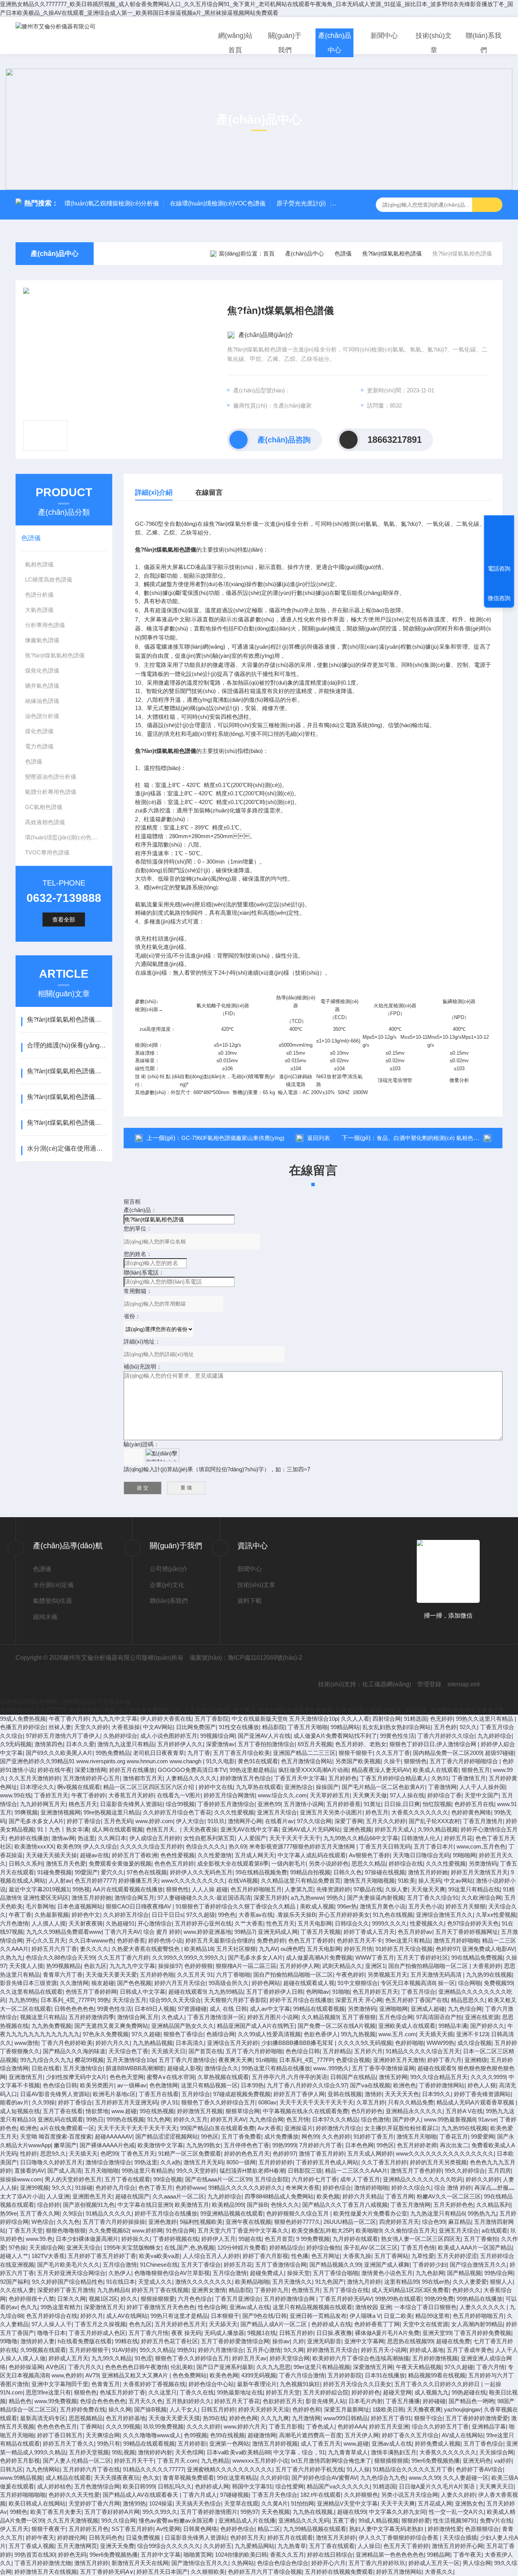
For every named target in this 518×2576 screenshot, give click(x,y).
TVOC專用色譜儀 (47, 852)
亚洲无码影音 (324, 2341)
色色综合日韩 (303, 2051)
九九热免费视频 (51, 2026)
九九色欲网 (430, 2273)
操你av (281, 2341)
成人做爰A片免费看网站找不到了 (335, 1736)
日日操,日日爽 (402, 1804)
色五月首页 (279, 2239)
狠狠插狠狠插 (391, 2461)
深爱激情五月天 (104, 2307)
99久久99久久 (160, 2512)
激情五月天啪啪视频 (369, 1881)
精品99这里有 (432, 2316)
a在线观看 (494, 2230)
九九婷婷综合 (494, 1736)
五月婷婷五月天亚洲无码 (126, 2102)
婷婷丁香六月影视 (265, 2256)
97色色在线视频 (147, 1872)
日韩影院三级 (305, 2171)
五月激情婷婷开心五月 (91, 1778)
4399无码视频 (259, 2375)
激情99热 (134, 2503)
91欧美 (407, 1881)
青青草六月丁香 (63, 1975)
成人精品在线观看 (68, 2478)
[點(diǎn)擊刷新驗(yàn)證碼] (162, 1455)
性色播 (300, 2256)
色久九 (29, 2307)
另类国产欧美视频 (358, 1761)
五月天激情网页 (77, 2546)
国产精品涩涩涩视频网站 (167, 2136)
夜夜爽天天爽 (235, 2060)
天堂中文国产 (482, 1795)
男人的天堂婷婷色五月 (73, 2179)
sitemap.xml (464, 1684)
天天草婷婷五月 (330, 1795)
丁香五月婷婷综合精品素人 (394, 1778)
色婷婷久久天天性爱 (74, 2495)
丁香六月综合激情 (302, 2375)
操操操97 (170, 1966)
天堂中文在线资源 (425, 2324)
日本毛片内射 (366, 2401)
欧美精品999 (228, 2205)
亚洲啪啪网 (393, 2009)
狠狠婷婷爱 (416, 2520)
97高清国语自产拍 (439, 2017)
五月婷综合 (196, 2094)
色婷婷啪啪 (409, 2043)
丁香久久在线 (197, 2392)
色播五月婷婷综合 (23, 1727)
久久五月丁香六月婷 (123, 1957)
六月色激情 (14, 1923)
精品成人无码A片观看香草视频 (476, 2102)
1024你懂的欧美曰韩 (241, 2555)
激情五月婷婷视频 (275, 2444)
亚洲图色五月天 (92, 2196)
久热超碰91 (120, 1923)
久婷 (298, 2341)
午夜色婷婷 (350, 1975)
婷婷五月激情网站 (399, 2572)
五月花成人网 (435, 2503)
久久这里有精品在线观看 (31, 1992)
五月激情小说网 (304, 1804)
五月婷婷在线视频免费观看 (339, 2572)
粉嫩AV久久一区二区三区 (449, 2196)
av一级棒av (132, 2085)
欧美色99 (68, 1846)
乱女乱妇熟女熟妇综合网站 (397, 1727)
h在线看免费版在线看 (85, 2341)
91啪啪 (341, 1992)
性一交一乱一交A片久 (456, 2512)
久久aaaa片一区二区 (178, 2196)
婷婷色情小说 (165, 1940)
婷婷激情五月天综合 (332, 2350)
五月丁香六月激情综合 (187, 2060)
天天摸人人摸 (26, 1966)
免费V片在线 (496, 2520)
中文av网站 (458, 1881)
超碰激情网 (262, 2435)
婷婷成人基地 (427, 2350)
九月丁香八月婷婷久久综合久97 (307, 2085)
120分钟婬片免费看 (242, 2248)
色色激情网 (164, 2085)
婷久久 (129, 2299)
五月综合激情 (120, 2265)
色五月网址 (326, 2256)
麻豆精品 (460, 2222)
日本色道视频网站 (80, 1906)
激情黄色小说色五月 (387, 2273)
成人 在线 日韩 (228, 2009)
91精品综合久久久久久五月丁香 (413, 2469)
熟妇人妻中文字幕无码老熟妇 (387, 2529)
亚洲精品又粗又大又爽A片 (136, 2375)
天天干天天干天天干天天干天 (316, 2102)
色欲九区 (95, 1966)
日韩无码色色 (106, 2538)
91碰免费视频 (54, 1872)
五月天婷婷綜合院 (326, 2392)
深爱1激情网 (90, 1770)
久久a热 (170, 2162)
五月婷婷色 (343, 1778)
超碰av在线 (94, 1855)
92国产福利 (14, 2282)
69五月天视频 (315, 1744)
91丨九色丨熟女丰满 (63, 1829)
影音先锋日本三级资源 (28, 1983)
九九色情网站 (43, 2469)
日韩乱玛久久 (175, 2486)
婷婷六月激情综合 (221, 2350)
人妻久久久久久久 (483, 2307)
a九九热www (307, 1898)
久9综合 (73, 2213)
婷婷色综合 (337, 2188)
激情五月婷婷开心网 (458, 2546)
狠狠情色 (415, 1761)
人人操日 (369, 2546)
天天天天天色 (402, 2094)
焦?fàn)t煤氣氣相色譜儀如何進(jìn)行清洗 (67, 1097)
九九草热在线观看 (259, 1787)
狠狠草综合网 (243, 2111)
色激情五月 (306, 2290)
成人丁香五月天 (321, 2444)
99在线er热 (436, 2282)
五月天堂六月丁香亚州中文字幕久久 (243, 2230)
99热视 (81, 1889)
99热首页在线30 (35, 2555)
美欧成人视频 (317, 1906)
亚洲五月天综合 (277, 1812)
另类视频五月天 (387, 1975)
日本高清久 (190, 2043)
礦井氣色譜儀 (42, 686)
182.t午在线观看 (321, 2495)
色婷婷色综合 (237, 2529)
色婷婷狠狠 (199, 1966)
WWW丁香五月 (375, 1957)
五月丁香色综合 (483, 2444)
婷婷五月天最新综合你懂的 (220, 1940)
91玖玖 (216, 1821)
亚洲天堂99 (437, 2333)
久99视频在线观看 (43, 2350)
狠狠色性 (177, 1889)
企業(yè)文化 (167, 1585)
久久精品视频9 (320, 2017)
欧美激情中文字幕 (160, 2145)
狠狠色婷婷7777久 (297, 2222)
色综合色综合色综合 (283, 2563)
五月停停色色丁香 (246, 2145)
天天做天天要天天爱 (111, 1975)
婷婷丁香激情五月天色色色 (161, 2307)
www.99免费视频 (56, 2401)
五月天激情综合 (83, 2068)
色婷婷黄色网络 (471, 1812)
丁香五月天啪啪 (308, 1727)
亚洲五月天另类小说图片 (331, 1812)
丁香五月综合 (418, 1992)
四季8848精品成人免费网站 (279, 2196)
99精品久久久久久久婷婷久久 (245, 2188)
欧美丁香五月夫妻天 (56, 2512)
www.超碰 (124, 2111)
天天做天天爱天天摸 (174, 2418)
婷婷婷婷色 (366, 2392)
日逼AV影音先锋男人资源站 (55, 2094)
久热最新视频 (52, 1915)
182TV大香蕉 (48, 2256)
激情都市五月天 (143, 1778)
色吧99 (109, 2153)
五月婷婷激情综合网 (290, 2299)
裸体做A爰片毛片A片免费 (387, 2333)
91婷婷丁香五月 (374, 2136)
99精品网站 (345, 1727)
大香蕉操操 (126, 1727)
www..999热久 (331, 2068)
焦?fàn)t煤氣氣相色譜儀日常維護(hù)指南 (67, 1020)
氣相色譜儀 (39, 564)
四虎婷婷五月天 (399, 2222)
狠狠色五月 (476, 1770)
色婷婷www (190, 2188)
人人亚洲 (58, 2196)
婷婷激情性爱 (445, 2529)
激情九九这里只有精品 (126, 1744)
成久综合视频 (474, 2043)
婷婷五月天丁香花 (237, 2401)
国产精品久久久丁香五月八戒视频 (345, 2205)
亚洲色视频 (357, 1829)
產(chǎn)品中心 (335, 43)
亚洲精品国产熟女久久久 (183, 2026)
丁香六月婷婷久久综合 (446, 1736)
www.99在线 (16, 1795)
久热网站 (243, 2563)
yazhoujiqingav (462, 2409)
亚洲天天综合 (83, 2248)
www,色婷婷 (67, 2375)
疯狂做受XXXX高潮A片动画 (313, 1770)
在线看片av (279, 1821)
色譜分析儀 (39, 595)
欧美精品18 (199, 1949)
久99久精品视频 (438, 1829)
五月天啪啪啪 (102, 2171)
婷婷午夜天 (40, 2538)
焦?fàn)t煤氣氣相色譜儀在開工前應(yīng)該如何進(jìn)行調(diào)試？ (67, 1123)
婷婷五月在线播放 (132, 1770)
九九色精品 (215, 2461)
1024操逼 (161, 2503)
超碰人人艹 (14, 2256)
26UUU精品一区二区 (350, 2222)
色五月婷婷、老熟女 (361, 1744)
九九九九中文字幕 (115, 1719)
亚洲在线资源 (482, 2017)
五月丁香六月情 (148, 2333)
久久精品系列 (493, 2205)
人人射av (60, 1881)
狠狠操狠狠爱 (158, 2299)
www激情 (26, 2043)
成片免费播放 (281, 2136)
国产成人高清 (64, 2171)
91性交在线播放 (239, 1727)
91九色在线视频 (393, 1915)
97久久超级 (201, 1915)
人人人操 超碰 (210, 1889)
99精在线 (126, 2341)
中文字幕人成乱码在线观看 (312, 1855)
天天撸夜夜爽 (424, 2409)
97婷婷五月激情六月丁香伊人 (63, 1736)
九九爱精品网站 (255, 2546)
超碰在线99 (352, 2512)
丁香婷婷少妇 (430, 2265)
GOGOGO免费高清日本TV (192, 1770)
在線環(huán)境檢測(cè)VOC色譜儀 (218, 203)
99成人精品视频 (378, 2520)
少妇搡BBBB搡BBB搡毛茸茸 (298, 2043)
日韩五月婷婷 (296, 2333)
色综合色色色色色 (103, 2401)
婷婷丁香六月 (444, 2060)
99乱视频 (123, 2452)
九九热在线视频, (313, 2512)
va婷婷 (503, 2461)
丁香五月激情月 (483, 1821)
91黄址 (372, 1804)
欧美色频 (328, 2196)
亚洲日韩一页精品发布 (318, 2316)
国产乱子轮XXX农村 (434, 1821)
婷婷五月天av (249, 2358)
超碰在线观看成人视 (309, 1983)
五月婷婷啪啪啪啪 (23, 2495)
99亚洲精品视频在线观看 (232, 2213)
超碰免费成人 (267, 2273)
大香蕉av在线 (256, 1915)
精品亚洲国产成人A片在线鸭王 (256, 2026)
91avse (487, 2119)
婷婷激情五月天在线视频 (46, 2572)
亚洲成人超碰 (428, 2009)
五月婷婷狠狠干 (89, 2350)
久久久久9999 (488, 2077)
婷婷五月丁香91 (391, 2418)
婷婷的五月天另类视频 (438, 2162)
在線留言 (209, 492)
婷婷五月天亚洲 (389, 2426)
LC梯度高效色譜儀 (49, 579)
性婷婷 (29, 2153)
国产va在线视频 (370, 2085)
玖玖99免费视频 (163, 2426)
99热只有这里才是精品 (179, 2316)
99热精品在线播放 (480, 2299)
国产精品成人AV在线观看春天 (141, 2495)
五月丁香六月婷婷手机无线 (309, 2469)
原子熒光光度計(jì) (301, 203)
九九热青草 (292, 2546)
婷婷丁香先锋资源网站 (482, 2094)
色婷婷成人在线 (331, 2324)
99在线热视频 (157, 2111)
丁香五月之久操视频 (100, 2324)
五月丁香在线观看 (127, 2179)
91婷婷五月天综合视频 (404, 1949)
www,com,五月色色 (481, 1846)
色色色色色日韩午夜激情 (136, 2367)
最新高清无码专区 (43, 2418)
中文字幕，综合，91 (299, 2452)
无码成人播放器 (224, 2333)
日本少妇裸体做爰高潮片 (87, 2239)
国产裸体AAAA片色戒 (107, 2145)
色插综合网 (221, 2034)
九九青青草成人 (348, 2452)
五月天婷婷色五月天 (180, 2324)
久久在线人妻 (17, 2290)
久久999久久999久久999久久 (188, 1957)
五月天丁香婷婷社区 (423, 1957)
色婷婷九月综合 (115, 2188)
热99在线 (214, 2418)
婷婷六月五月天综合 (180, 1983)
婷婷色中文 (86, 1915)
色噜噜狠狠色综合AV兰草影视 (172, 2273)
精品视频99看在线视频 (437, 2375)
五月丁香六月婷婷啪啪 (254, 2051)
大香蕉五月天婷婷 (131, 1795)
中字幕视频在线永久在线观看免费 (305, 2111)
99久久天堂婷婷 (196, 2171)
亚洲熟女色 (469, 2503)
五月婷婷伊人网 (299, 1966)
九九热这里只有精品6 (437, 2213)
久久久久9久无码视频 (365, 2043)
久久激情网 (74, 1983)
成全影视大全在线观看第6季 (233, 1863)
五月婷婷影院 (345, 2375)
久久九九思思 (273, 2367)
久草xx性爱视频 (496, 1915)
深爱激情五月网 (373, 2367)
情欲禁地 (97, 2111)
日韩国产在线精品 (353, 2077)
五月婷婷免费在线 (83, 2409)
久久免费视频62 (109, 2230)
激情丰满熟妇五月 (394, 2452)
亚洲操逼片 (299, 2128)
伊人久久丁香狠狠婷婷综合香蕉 (399, 2538)
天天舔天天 (223, 2324)
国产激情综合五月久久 (200, 2563)
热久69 (237, 1846)
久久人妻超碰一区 (466, 2478)
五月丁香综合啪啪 (336, 2273)
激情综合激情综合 (108, 2162)
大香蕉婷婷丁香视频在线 (154, 2384)
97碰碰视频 (234, 2495)
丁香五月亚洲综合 (238, 2299)
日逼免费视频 (144, 2538)
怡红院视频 (437, 1804)
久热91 (440, 1778)
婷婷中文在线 (216, 1787)
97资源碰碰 (192, 2009)
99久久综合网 (119, 2520)
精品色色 (20, 2401)
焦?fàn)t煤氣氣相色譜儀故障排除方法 (67, 1071)
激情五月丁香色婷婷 (416, 2171)
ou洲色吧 (292, 1949)
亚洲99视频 (35, 2188)
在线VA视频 (243, 1881)
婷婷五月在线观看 (290, 2538)
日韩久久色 (348, 1872)
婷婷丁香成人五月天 (369, 1932)
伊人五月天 (14, 2529)
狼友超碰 (103, 1983)
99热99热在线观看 (398, 2299)
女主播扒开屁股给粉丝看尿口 (401, 2128)
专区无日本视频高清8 (408, 1983)
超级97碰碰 (499, 1753)
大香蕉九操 (357, 2256)
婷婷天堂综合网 (290, 2358)
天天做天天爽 (428, 1889)
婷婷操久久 (136, 2239)
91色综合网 (180, 2230)
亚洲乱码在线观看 (60, 2119)
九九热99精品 (226, 1992)
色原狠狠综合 (482, 2529)
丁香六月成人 (200, 2495)
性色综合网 (212, 2307)
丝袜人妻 (60, 1727)
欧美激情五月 (192, 2205)
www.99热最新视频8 (450, 2119)
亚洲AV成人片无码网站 (311, 1829)
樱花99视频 (89, 2060)
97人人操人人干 (52, 2324)
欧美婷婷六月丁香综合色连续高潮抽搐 (361, 2358)
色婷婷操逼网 (26, 2367)
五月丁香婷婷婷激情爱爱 (477, 2418)
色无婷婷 (441, 1719)
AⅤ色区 (55, 2367)
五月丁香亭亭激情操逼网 (383, 2068)
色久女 (151, 2478)
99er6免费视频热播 (436, 2461)
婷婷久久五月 (190, 2119)
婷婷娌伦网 (71, 2538)
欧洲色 (29, 2128)
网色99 (310, 2136)
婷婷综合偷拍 (323, 2248)
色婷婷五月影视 (20, 2461)
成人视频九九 (432, 2392)
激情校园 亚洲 (373, 2307)
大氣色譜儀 (39, 610)
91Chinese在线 (159, 2265)
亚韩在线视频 (345, 2094)
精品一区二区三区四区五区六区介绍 (149, 1787)
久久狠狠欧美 (208, 2572)
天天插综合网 (46, 2248)
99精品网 (439, 2555)
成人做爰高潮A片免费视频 (319, 1957)
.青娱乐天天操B (296, 1915)
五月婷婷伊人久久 (180, 1744)
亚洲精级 (476, 2060)
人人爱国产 (252, 1838)
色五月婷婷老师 (417, 2145)
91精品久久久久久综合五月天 (423, 2051)
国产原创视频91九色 (89, 2205)
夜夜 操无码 (186, 2333)
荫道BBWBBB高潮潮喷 (135, 2068)
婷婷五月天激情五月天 (479, 1872)
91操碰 (84, 2188)
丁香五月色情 (418, 2248)
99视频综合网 (217, 1736)
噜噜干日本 (51, 2333)
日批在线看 (46, 2068)
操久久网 (120, 2409)
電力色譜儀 (39, 746)
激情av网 (63, 1838)
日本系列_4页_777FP (67, 2000)
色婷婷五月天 (247, 2538)
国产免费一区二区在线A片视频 (337, 2026)
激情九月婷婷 (364, 2282)
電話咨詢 (499, 568)
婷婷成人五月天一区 (434, 2563)
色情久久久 (285, 2205)
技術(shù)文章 (434, 43)
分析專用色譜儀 (45, 625)
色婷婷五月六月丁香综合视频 (265, 2572)
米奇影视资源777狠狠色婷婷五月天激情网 (303, 1846)
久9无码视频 (16, 1744)
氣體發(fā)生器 (53, 1601)
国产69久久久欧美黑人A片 (59, 1753)
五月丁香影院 (212, 1719)
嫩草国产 (65, 2145)
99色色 (227, 1915)
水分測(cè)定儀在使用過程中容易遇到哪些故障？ (67, 1148)
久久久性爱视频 (234, 1812)
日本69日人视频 (155, 2009)
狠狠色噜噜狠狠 (66, 2230)
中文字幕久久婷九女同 (397, 2512)
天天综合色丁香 (128, 2051)
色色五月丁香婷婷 (311, 1940)
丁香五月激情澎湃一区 (216, 2017)
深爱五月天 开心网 (359, 2000)
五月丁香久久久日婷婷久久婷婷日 (438, 2384)
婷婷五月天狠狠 (465, 1906)
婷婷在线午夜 (55, 1770)
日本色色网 (359, 2145)
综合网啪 (469, 1983)
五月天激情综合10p (313, 1719)
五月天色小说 (425, 1906)
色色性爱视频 (177, 1855)
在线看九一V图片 (179, 1795)
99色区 (210, 2136)
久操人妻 (397, 1889)
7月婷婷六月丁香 (321, 2145)
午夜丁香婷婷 (88, 1795)
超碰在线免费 (453, 2341)
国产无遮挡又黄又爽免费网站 (111, 2026)
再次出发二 (454, 2145)
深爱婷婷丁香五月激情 (66, 2290)
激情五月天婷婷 (336, 2538)
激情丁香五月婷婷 (322, 2153)
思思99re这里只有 (48, 2392)
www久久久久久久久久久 (193, 1881)
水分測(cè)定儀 (53, 1585)
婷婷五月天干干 (134, 2461)
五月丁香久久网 (40, 2213)
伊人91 (170, 2102)
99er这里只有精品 (408, 1940)
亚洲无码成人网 (278, 1932)
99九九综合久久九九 (46, 2060)
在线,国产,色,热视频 (189, 2248)
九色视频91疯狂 (300, 2384)
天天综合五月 (129, 2000)
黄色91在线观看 (258, 1761)
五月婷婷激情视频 (435, 2358)
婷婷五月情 (358, 1949)
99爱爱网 (483, 2136)
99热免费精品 (113, 1753)
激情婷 (373, 2094)
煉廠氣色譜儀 (42, 640)
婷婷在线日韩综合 (330, 2555)
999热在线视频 (125, 2119)
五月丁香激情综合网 (281, 2265)
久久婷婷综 (274, 2478)
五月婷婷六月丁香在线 (91, 2469)
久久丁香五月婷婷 (384, 2162)
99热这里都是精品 (252, 1770)
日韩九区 (11, 2469)
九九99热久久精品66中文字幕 (361, 1838)
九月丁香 (199, 1753)
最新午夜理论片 (257, 2384)
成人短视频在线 (20, 2111)
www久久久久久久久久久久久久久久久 (445, 2153)
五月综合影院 (272, 2179)
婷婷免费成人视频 (438, 2444)
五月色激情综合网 (97, 2486)
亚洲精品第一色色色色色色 (390, 2555)
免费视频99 (498, 1983)
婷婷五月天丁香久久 (68, 2444)
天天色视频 (275, 2512)
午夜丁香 (20, 1915)
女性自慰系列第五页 (209, 1838)
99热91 (186, 2350)
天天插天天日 (168, 2051)
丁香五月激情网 (410, 2205)
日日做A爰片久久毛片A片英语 (438, 2486)
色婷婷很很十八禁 (31, 2299)
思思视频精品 (86, 2418)
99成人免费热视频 (23, 1719)
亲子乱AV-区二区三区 (371, 2248)
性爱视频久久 (427, 1923)
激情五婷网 (393, 2077)
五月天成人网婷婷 (370, 2153)
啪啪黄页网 (198, 2555)
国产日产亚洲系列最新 (225, 2367)
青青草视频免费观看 (188, 2478)
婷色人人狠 (482, 2085)
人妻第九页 (299, 1889)
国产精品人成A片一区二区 (274, 2324)
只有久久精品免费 (411, 2102)
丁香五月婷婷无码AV (346, 2299)
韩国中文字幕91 (252, 2486)
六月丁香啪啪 (233, 1975)
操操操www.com (21, 2179)
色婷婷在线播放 (29, 1838)
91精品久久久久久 (109, 2213)
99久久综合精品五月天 (439, 2077)
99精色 (19, 2512)
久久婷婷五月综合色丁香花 (177, 1812)
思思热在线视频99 (410, 2341)
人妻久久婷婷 (458, 2495)
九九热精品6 (113, 2290)
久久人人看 (355, 1719)
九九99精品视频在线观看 (315, 2529)
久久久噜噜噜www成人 (152, 2435)
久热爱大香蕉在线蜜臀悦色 (146, 1949)
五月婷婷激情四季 (91, 2017)
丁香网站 (91, 2426)
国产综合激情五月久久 (478, 2265)
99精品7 (245, 1932)
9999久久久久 (389, 1923)
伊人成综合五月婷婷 (155, 1838)
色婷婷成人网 (212, 2486)
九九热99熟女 (203, 2145)
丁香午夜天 (467, 2555)
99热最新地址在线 (240, 2392)
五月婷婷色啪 (157, 1975)
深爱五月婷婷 (271, 1898)
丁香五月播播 (403, 2401)
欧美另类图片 (97, 2085)
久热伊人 (120, 2273)
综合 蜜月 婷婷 (162, 1932)
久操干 (392, 1761)
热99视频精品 (64, 1966)
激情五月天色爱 (66, 1863)
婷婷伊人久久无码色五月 (201, 1872)
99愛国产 (86, 1872)
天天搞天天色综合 (198, 2503)
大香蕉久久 (439, 2572)
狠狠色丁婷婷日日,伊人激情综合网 (434, 1744)
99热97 (249, 2512)
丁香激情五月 (469, 1778)
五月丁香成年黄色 (469, 2350)
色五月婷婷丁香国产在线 (417, 2000)
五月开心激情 (264, 2350)
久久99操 (43, 2102)
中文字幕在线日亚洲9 (145, 2205)
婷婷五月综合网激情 (229, 1795)
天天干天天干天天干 (295, 1838)
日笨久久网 (71, 2299)
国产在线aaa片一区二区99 (218, 2179)
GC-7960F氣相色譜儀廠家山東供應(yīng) (233, 1138)
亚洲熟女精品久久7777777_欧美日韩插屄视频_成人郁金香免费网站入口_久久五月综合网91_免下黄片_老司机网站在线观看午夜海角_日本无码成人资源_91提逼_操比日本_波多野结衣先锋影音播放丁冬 (252, 1710)
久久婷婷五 (217, 2546)
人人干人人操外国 (482, 1787)
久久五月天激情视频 (73, 2520)
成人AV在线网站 (127, 2316)
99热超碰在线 (469, 2392)
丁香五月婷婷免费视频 (483, 2333)
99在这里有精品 (237, 2478)
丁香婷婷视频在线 (176, 2239)
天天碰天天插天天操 (51, 1855)
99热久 (335, 1898)
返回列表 (319, 1138)
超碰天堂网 (397, 2392)
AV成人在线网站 (462, 2435)
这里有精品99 (401, 2282)
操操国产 (327, 1787)
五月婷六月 (368, 2051)
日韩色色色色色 (74, 2009)
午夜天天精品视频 (419, 2367)
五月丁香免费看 (241, 2136)
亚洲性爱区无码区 (46, 1898)
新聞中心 (384, 36)
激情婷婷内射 (155, 2452)
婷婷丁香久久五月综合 (410, 2435)
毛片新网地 (40, 1906)
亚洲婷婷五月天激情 (399, 2060)
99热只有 (109, 2444)
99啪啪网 (464, 1855)
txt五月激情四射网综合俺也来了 (331, 2461)
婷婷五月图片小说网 (273, 2017)
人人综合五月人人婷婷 (211, 2256)
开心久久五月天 (46, 1940)
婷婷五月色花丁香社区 (170, 2341)
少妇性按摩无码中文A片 (76, 2077)
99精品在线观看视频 (319, 2009)
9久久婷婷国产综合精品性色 (67, 2282)
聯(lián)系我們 (483, 43)
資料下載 (250, 1601)
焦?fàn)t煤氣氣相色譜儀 (392, 253)
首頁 (269, 253)
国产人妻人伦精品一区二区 (77, 2461)
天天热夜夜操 (200, 1829)
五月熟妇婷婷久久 (188, 2401)
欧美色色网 (224, 2375)
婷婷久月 (92, 2316)
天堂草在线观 (241, 2503)
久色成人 (173, 2017)
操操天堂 (298, 2273)
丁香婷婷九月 (272, 2290)
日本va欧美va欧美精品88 (239, 2452)
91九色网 (159, 2119)
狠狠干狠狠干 (356, 1753)
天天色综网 (189, 2452)
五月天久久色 (146, 2401)
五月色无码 (118, 1821)
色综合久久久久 (206, 1846)
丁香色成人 (320, 2426)
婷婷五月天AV (228, 2119)
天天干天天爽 (398, 2503)
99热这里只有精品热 (148, 2171)
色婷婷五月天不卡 (359, 1940)
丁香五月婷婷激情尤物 (43, 2563)
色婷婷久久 (466, 2290)
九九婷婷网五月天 (43, 1804)
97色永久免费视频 (106, 2034)
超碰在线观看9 (187, 1992)
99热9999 (284, 2145)
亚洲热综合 (299, 1787)
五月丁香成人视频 (31, 2546)
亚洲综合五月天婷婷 (233, 2043)
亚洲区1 (375, 1966)
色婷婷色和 (307, 2409)
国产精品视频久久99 (335, 2265)
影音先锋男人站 (326, 2401)
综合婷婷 (49, 2205)
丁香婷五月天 (51, 1795)
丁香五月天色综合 (275, 2495)
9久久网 (294, 2350)
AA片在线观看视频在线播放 (128, 1889)
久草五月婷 (371, 2102)
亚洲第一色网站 (229, 2444)
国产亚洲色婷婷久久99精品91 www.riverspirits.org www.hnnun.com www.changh (101, 1761)
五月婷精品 (337, 2051)
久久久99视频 (123, 2426)
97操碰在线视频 (385, 1872)
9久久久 (62, 2188)
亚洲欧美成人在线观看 (407, 2026)
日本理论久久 (37, 1787)
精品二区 (269, 2529)
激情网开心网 (245, 1821)
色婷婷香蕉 (131, 1940)
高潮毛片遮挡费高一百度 (310, 2435)
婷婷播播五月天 (138, 1881)
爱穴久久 (112, 1872)
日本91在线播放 (385, 2375)
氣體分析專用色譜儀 (51, 792)
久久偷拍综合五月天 (410, 2230)
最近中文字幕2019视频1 (39, 1889)
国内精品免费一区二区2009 (447, 1753)
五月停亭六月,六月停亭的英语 (290, 2077)
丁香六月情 (491, 2367)
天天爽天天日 (496, 2486)
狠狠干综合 (428, 2418)
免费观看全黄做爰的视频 (120, 1863)
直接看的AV (29, 2171)
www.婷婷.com (154, 1821)
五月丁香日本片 (434, 1846)
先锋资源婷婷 (333, 1889)
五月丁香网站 (391, 2256)
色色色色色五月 (57, 2426)
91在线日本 (121, 2282)
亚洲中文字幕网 (364, 2341)
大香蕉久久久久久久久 (420, 1812)
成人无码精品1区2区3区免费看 (410, 2290)
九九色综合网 (465, 2009)
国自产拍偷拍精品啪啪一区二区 (429, 1966)
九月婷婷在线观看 (355, 2239)
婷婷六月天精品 (362, 2196)
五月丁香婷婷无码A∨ (107, 2572)
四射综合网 (387, 1719)
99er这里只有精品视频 (322, 2367)
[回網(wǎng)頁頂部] (499, 541)
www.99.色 (39, 2239)
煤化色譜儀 (39, 731)
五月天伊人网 (362, 2435)
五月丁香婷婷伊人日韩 (275, 1992)
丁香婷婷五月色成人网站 (327, 2162)
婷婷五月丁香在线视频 (160, 2290)
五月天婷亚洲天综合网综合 (71, 2273)
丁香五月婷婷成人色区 (97, 2333)
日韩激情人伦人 (421, 1838)
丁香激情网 (442, 1787)
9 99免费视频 (313, 2239)
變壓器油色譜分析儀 (51, 777)
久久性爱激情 (215, 1855)
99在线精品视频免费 (261, 1872)
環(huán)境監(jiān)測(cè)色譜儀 (64, 837)
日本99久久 (436, 2094)
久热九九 (11, 1957)
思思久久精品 (369, 1863)
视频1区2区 (103, 2299)
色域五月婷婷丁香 (122, 2392)
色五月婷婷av (415, 1932)
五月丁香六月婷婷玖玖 (377, 2563)
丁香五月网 (399, 2196)
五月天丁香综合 (201, 2265)
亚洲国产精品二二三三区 (304, 1753)
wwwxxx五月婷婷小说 (260, 2461)
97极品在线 (368, 1889)
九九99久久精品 (111, 2358)
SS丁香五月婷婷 (132, 2529)
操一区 (447, 1983)
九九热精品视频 (153, 2043)
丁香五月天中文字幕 (300, 1778)
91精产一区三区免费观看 (190, 2153)
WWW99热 (440, 2043)
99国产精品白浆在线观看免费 (217, 2128)
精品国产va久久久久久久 (338, 2486)
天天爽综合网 (103, 2435)
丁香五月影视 (286, 2426)
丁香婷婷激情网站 (442, 2085)
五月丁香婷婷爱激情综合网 (235, 2341)
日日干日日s (167, 1915)
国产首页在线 (206, 2051)
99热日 (95, 2119)
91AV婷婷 (124, 2350)
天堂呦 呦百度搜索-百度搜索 (56, 2136)
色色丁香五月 (155, 2188)
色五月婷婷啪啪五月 (256, 1889)
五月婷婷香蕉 (344, 1804)
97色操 (17, 2248)
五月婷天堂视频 (89, 2452)
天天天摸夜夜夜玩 (117, 2478)
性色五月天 (280, 1923)
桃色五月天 (83, 1804)
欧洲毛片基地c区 (114, 2094)
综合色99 (434, 2222)
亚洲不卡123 (472, 2034)
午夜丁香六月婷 (69, 1719)
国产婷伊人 (407, 2119)
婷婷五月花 (458, 1838)
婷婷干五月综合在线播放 (301, 2000)
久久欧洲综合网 (481, 1898)
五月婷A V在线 (464, 2111)
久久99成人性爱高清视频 (269, 2034)
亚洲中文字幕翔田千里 (60, 2384)
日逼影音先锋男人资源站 (131, 1804)
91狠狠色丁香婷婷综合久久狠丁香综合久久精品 (236, 1906)
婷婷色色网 (243, 2418)
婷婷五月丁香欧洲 (135, 1855)
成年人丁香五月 (360, 2179)
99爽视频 (26, 1812)
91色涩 (143, 2358)
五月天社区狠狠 (236, 1949)
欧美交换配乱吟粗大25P (322, 2230)
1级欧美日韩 (388, 2409)
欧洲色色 (405, 2085)
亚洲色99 (269, 1804)
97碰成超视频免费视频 (242, 2094)
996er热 (347, 1906)
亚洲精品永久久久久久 (414, 2111)
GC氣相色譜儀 (44, 807)
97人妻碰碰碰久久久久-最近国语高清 (204, 1898)
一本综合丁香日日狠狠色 (425, 2307)
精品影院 (273, 1727)
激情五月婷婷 (91, 2563)
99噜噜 (9, 2341)
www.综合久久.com (282, 1795)
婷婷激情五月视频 (200, 2111)
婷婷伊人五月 (218, 2239)
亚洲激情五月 (26, 2077)
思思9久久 (53, 2153)
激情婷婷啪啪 (371, 2188)
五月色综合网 (396, 2017)
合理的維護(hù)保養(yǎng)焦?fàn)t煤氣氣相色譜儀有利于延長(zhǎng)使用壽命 (67, 1045)
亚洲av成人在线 (250, 2307)
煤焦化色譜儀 (42, 670)
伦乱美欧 (182, 2367)
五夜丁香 (344, 2520)
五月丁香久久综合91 (433, 1898)
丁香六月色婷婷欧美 (67, 2043)
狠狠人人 (501, 2282)
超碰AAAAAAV (114, 2136)
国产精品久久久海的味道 (74, 2051)
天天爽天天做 (370, 1795)
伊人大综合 (190, 1821)
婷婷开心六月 (328, 2563)
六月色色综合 (195, 2299)
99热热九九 (482, 2213)
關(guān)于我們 (285, 43)
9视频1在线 (262, 2333)
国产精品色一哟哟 (471, 2401)
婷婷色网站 (266, 1983)
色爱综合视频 (353, 2060)
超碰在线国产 (132, 2196)
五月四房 (499, 2171)
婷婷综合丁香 (444, 1795)
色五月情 (298, 2119)
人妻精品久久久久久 (191, 1778)
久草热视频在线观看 (223, 2077)
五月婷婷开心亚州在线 (203, 1923)
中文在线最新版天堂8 (259, 1719)
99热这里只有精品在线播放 (276, 2068)
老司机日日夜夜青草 (159, 1753)
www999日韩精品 (346, 2418)
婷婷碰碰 (434, 2401)
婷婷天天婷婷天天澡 (264, 2409)
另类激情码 (483, 1863)
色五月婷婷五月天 (375, 1992)
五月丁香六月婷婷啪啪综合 (465, 1761)
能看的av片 (14, 2102)
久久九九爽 (275, 2418)
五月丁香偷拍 (481, 2239)
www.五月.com (397, 2034)
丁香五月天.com (177, 2461)
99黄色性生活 (397, 1736)
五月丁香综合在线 (346, 2290)
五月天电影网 (315, 1923)
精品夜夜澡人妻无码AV (381, 1770)
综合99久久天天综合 (175, 2000)
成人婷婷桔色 (54, 2486)
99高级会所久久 (229, 1983)
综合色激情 (375, 2119)
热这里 (86, 1838)
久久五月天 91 (195, 1975)
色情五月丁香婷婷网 (91, 1992)
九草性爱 (423, 2256)
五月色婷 (445, 1727)
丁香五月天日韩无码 (385, 1846)
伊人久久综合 (100, 1846)
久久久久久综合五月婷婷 (151, 1846)
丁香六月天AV (122, 1932)
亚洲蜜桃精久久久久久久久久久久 (230, 2469)
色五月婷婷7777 (95, 1881)
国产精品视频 (464, 2273)
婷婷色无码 (72, 2555)
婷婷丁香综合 (84, 1821)
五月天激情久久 (292, 2282)
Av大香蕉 (269, 2128)
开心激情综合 (155, 1923)
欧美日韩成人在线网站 (37, 2503)
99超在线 (250, 2239)
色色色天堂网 (127, 2077)
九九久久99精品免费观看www (64, 1932)
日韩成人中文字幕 (143, 1992)
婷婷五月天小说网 (384, 2350)
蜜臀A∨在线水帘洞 (171, 2077)
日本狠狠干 (225, 2316)
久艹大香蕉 (249, 1923)
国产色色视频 (134, 1983)
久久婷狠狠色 (361, 2495)
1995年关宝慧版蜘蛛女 (132, 2248)
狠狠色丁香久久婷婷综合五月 (218, 2102)
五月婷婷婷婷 (276, 2162)
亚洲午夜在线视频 (248, 2222)
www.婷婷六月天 (245, 2426)
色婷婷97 (447, 1949)
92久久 (468, 1727)
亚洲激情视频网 (60, 1812)
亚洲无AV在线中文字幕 (250, 1829)
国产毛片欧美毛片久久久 (68, 2265)
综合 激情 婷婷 (453, 2188)
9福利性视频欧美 (201, 2222)
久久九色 (68, 2222)
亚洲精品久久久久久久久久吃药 (423, 2179)
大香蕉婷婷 (487, 1966)
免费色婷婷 (271, 1940)
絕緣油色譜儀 (42, 701)
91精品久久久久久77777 (153, 2469)
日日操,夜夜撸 (334, 2333)
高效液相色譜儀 (45, 822)
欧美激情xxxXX (34, 1846)
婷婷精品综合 (286, 2248)
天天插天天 (83, 2153)
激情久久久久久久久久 (204, 2282)
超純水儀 (45, 1617)
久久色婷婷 (336, 2136)
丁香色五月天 (138, 2153)
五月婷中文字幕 (161, 2555)
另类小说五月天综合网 (410, 2495)
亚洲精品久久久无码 (304, 2520)
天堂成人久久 (155, 2282)
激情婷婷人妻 (38, 2341)
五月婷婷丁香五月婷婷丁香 (102, 2256)
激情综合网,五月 (138, 2017)
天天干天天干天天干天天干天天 (137, 2128)
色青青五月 (106, 2384)
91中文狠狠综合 (358, 1983)
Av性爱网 (168, 2529)
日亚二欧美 (398, 2316)
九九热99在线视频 (489, 1975)
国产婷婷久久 (487, 2026)
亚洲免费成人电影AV (488, 1949)
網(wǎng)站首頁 (235, 43)
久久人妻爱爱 (470, 2282)
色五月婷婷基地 (126, 2418)
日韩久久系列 (26, 1863)
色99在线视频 (227, 2435)
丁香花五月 (454, 2136)
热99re (8, 2213)
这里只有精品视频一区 (209, 2085)
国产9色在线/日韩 (264, 2316)
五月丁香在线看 (63, 2111)
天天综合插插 (460, 2538)
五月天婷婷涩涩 (457, 2256)
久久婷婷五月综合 (126, 1915)
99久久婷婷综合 (465, 2171)
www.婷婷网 (147, 2230)
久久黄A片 (275, 2503)
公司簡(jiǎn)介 (169, 1569)
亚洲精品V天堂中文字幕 (347, 2503)
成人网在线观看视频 (117, 1829)
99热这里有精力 (61, 2307)
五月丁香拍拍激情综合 (266, 1744)
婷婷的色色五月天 (247, 2153)
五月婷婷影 (192, 2444)
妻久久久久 (94, 1949)
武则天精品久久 (342, 1966)
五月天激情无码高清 (437, 1975)
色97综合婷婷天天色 (473, 1923)
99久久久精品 (157, 2350)
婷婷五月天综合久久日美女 (357, 2384)
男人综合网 (477, 2563)
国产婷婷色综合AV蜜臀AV (324, 2478)
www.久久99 (424, 2478)
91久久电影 (220, 1761)
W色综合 (43, 2222)
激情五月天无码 (203, 2162)
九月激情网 (306, 2418)
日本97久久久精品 (335, 2119)
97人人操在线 (407, 1795)
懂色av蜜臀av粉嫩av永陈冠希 (177, 2520)
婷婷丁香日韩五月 (60, 2435)
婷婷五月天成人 (395, 1829)
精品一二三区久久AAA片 (356, 2171)
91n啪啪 (266, 2060)
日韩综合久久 (352, 1923)
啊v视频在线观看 (79, 1787)
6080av (267, 2102)
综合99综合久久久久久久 (169, 2546)
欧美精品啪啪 (252, 2282)
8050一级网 (241, 2162)
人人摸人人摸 (49, 1923)
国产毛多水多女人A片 (36, 1821)
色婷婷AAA (352, 2426)
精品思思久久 (468, 2000)
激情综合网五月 (134, 1898)
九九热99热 (23, 2000)
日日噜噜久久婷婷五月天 (51, 2162)
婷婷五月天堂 (283, 2392)
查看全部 (64, 920)
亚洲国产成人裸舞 (387, 2265)
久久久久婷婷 (204, 2426)
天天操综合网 (496, 2452)
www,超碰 (356, 2444)
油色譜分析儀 (42, 716)
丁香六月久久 (85, 2367)
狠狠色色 (85, 2392)
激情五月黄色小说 (383, 1906)
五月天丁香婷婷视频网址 (467, 1932)
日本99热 (252, 2085)
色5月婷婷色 (367, 2111)
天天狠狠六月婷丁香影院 (235, 2000)
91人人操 (358, 2469)
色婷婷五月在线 (474, 1804)
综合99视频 (180, 1804)
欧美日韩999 (139, 2486)
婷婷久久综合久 (411, 2188)
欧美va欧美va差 (159, 2256)
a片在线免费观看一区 (67, 2128)
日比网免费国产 (196, 1727)
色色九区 (140, 2324)
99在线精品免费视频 (477, 1957)
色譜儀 (343, 253)
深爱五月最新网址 (347, 2409)
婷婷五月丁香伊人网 (299, 2094)
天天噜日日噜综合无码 (421, 1855)
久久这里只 (162, 2392)
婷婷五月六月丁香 (54, 1949)
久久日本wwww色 (91, 1940)
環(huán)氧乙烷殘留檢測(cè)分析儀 (112, 203)
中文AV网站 (158, 1727)
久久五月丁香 (393, 1753)
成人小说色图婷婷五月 (169, 1736)
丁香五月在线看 (159, 2094)
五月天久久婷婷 (386, 1821)
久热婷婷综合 (120, 1736)
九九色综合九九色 (383, 2478)
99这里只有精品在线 (474, 1889)
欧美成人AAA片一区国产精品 (475, 2248)
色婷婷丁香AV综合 (479, 2469)
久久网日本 (112, 1838)
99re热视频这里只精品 (112, 1812)
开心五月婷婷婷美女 (344, 1915)
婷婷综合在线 (406, 1863)
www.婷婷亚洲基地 (207, 1932)
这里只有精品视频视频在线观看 (312, 2307)
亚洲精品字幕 (489, 2426)
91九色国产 (330, 2282)
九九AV (268, 1949)
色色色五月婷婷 (174, 1863)
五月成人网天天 (255, 1855)
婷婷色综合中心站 (211, 2384)
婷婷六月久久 (113, 2043)
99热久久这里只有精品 (485, 1719)
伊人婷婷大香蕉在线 (166, 1719)
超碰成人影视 (184, 2068)
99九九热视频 (358, 2034)
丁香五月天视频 (321, 1932)
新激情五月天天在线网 (140, 2563)
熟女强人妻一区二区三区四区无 (421, 2239)
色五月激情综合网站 (307, 1761)
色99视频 (195, 2435)
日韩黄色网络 (200, 2529)
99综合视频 (168, 2179)
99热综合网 (499, 2273)
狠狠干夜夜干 (49, 2529)
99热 (103, 2000)
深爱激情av (220, 1744)
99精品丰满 (453, 2026)
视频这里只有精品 (43, 2017)
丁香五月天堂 (26, 2230)
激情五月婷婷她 (428, 1872)
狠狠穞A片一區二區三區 (246, 1966)
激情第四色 (49, 1744)
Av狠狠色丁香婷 (369, 1855)
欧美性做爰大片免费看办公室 (370, 2213)
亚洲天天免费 (117, 2546)
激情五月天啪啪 (417, 2136)
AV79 (92, 2375)
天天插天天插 (436, 2034)
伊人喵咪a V (365, 2316)
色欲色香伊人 (321, 2034)
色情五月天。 (163, 1829)
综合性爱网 (290, 2486)
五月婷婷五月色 (89, 2529)
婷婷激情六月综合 (339, 2128)
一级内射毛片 (289, 1863)
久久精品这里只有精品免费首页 (301, 1881)
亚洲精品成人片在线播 (247, 2520)
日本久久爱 (80, 1744)
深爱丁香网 (349, 1821)
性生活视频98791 (455, 2520)
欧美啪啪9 (369, 2230)
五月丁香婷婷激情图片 (209, 2512)
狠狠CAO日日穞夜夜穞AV (139, 1906)
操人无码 (430, 1881)
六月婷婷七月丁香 (314, 2179)
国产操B (257, 2205)
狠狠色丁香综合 (183, 2034)
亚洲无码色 (477, 2461)
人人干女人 (184, 2409)
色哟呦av (318, 1992)
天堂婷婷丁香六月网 (94, 2503)
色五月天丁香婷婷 (406, 2546)
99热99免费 (439, 2299)
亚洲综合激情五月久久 (444, 1915)
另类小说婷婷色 (329, 1863)
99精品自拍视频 (310, 1872)
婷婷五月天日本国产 (162, 2572)
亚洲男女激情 (209, 2290)
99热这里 (146, 2162)
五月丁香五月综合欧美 (242, 1753)
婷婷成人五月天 (68, 2358)
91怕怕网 (302, 2503)
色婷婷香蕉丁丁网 (377, 2324)
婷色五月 (377, 1812)
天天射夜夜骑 (86, 1923)
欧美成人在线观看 (436, 1770)
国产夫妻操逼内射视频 (375, 1898)
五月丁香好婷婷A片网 (112, 2512)
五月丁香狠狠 (359, 2017)
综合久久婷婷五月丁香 (440, 2426)
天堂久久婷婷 (91, 1727)
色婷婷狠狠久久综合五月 (298, 2213)
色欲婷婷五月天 (283, 2401)
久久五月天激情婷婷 (34, 1778)
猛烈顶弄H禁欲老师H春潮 (252, 2171)
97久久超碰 (146, 2034)
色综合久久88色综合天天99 (60, 1957)
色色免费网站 (190, 2375)
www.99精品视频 (21, 2478)
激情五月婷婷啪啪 (456, 1940)
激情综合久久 (221, 2068)
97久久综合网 (314, 1821)
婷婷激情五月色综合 (246, 1778)
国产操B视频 (150, 2409)
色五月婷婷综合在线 (52, 2316)
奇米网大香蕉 (303, 2188)
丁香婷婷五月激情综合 (226, 1804)
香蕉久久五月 (287, 2555)
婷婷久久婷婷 (483, 2179)
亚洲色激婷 (162, 2222)
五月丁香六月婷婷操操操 (114, 2222)
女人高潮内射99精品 (477, 2324)
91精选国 (415, 1719)
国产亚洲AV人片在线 (264, 1736)
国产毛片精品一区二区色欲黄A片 (383, 1787)
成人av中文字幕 (270, 2009)
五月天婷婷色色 (453, 2205)
